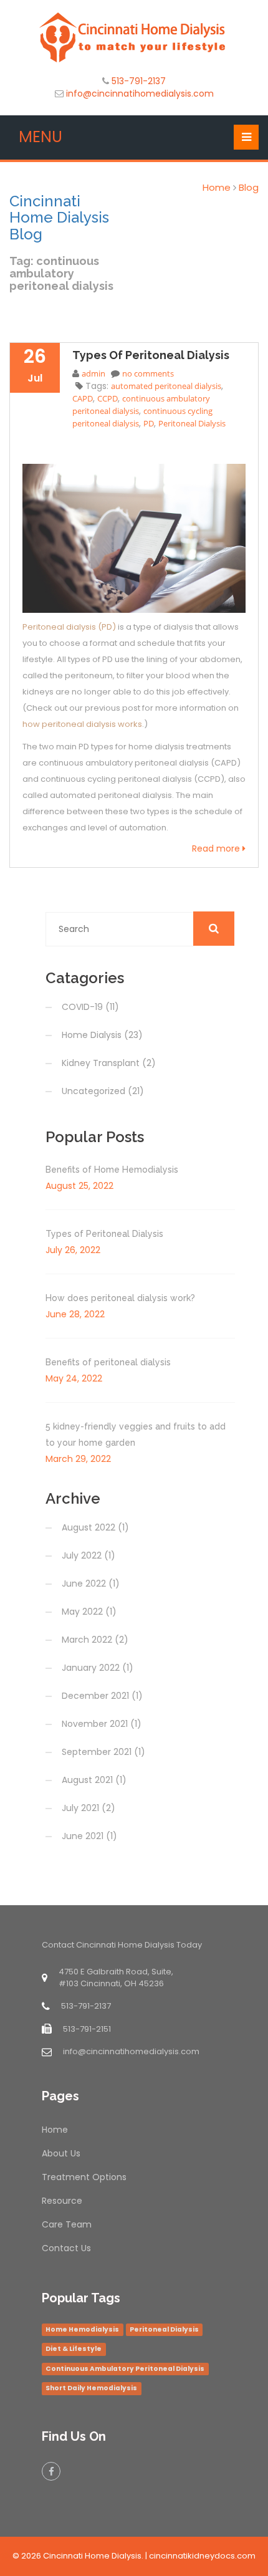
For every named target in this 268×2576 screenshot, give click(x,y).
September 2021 (97, 1752)
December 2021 (95, 1696)
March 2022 (87, 1640)
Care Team (67, 2224)
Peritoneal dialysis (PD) (69, 627)
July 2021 (80, 1808)
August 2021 (87, 1780)
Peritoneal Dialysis (192, 423)
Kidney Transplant (101, 1063)
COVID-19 (82, 1007)
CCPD (108, 398)
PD (149, 423)
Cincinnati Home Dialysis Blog (59, 218)
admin (93, 373)
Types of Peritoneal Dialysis (151, 355)
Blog (249, 187)
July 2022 (82, 1555)
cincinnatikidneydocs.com (202, 2556)
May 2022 (82, 1612)
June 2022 (84, 1584)
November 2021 (95, 1724)
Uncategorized (93, 1091)
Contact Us (66, 2248)
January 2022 (91, 1668)
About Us (61, 2153)
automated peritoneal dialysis (166, 386)
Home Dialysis (92, 1035)
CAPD (83, 398)
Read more (217, 848)
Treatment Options (84, 2177)
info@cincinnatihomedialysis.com (140, 94)
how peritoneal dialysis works (82, 724)
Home (217, 187)
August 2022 (89, 1527)
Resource (62, 2201)
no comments (148, 373)
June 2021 (83, 1836)
